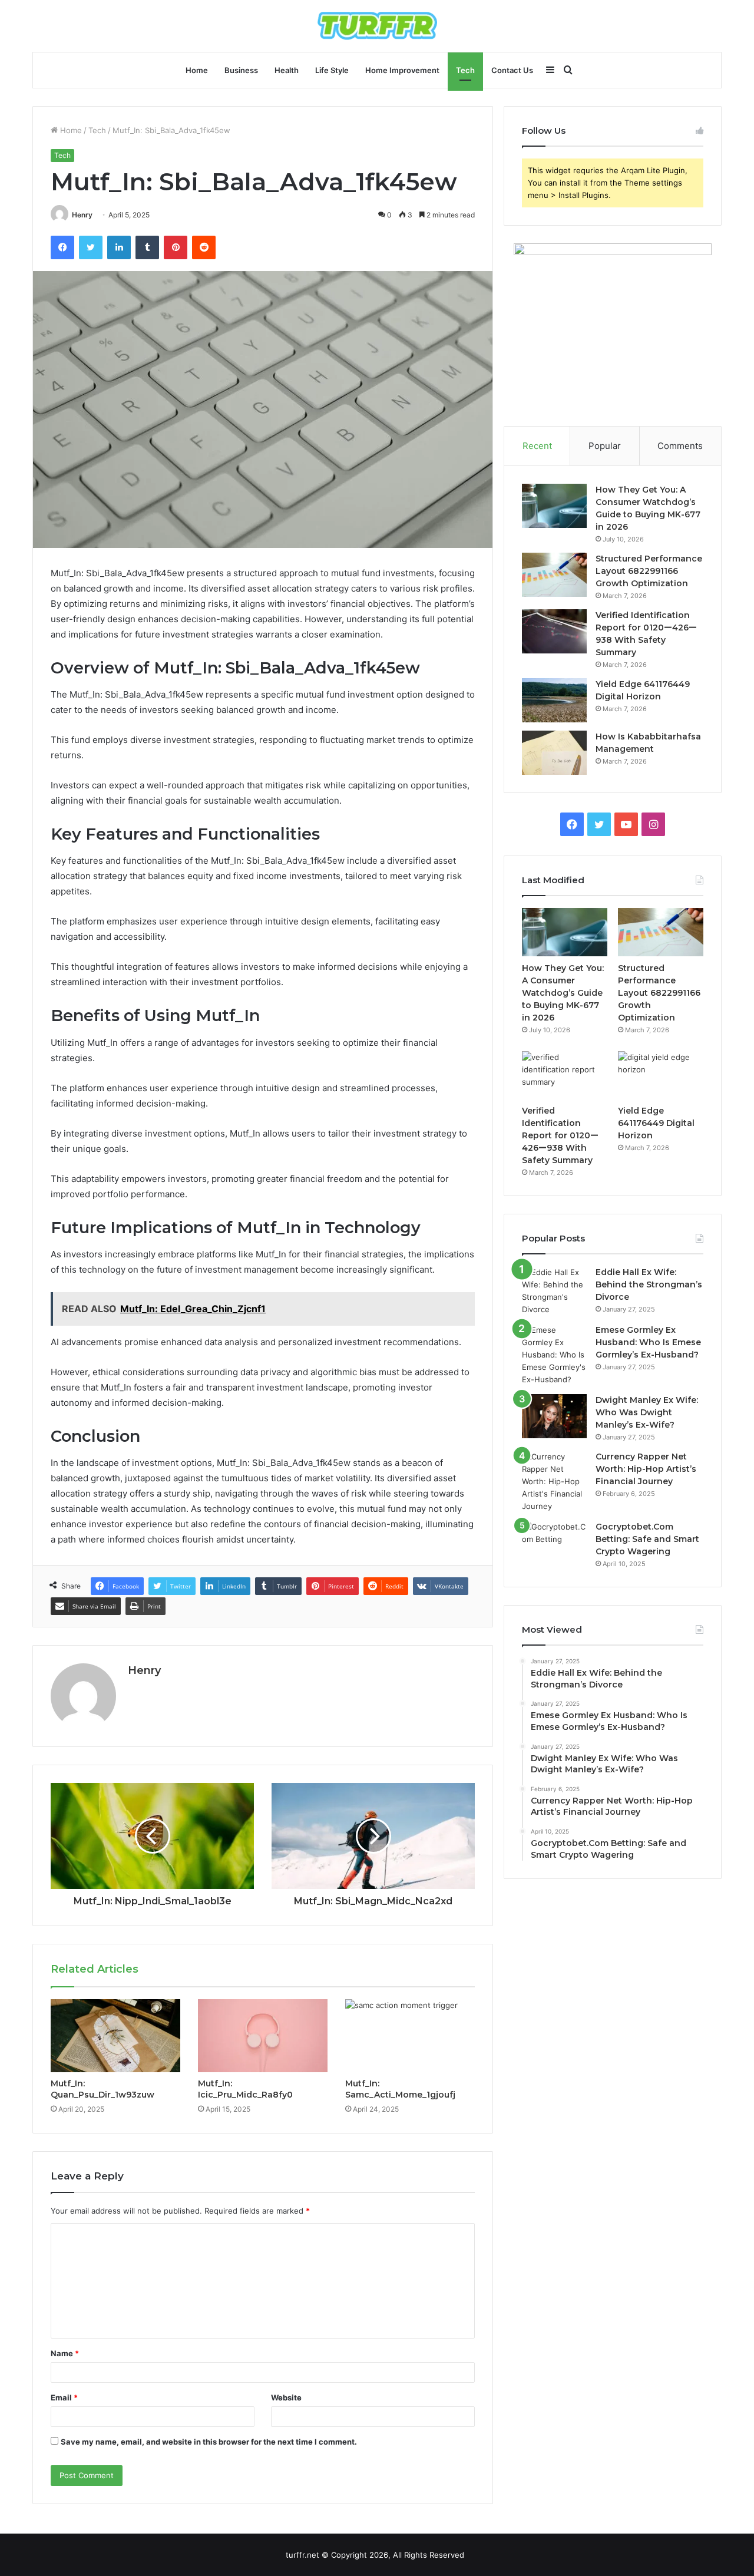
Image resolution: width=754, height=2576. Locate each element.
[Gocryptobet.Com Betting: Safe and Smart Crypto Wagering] (554, 1543)
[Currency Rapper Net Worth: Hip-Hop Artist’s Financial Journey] (554, 1482)
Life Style (332, 70)
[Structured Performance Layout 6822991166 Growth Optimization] (554, 575)
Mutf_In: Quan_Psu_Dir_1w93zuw (102, 2089)
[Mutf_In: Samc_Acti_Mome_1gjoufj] (410, 2036)
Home (197, 70)
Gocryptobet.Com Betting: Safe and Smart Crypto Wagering (647, 1539)
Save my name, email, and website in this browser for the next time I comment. (209, 2442)
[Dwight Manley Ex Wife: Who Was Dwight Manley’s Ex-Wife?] (554, 1416)
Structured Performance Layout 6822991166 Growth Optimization (649, 571)
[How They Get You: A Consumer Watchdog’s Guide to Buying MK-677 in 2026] (554, 506)
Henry (82, 215)
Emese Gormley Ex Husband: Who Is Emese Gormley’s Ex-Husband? (648, 1342)
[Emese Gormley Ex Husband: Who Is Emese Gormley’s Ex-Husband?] (554, 1355)
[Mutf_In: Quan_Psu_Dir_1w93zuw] (115, 2036)
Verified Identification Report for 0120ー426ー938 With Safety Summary (560, 1135)
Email (64, 2397)
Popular (605, 446)
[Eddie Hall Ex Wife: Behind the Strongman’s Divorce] (554, 1291)
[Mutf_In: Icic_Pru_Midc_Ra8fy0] (263, 2036)
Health (287, 70)
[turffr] (377, 26)
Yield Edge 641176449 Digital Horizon (656, 1123)
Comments (680, 446)
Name (65, 2353)
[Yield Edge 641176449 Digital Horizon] (554, 700)
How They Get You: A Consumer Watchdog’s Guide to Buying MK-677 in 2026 (563, 993)
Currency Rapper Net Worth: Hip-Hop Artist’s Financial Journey (646, 1469)
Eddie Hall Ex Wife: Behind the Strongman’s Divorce (649, 1284)
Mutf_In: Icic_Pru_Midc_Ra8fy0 (245, 2089)
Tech (465, 70)
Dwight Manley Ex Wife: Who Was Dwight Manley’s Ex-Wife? (647, 1412)
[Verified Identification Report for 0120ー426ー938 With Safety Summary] (554, 631)
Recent (537, 446)
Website (286, 2397)
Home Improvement (402, 70)
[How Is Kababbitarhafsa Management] (554, 753)
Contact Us (512, 70)
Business (241, 70)
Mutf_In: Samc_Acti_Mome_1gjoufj (400, 2089)
